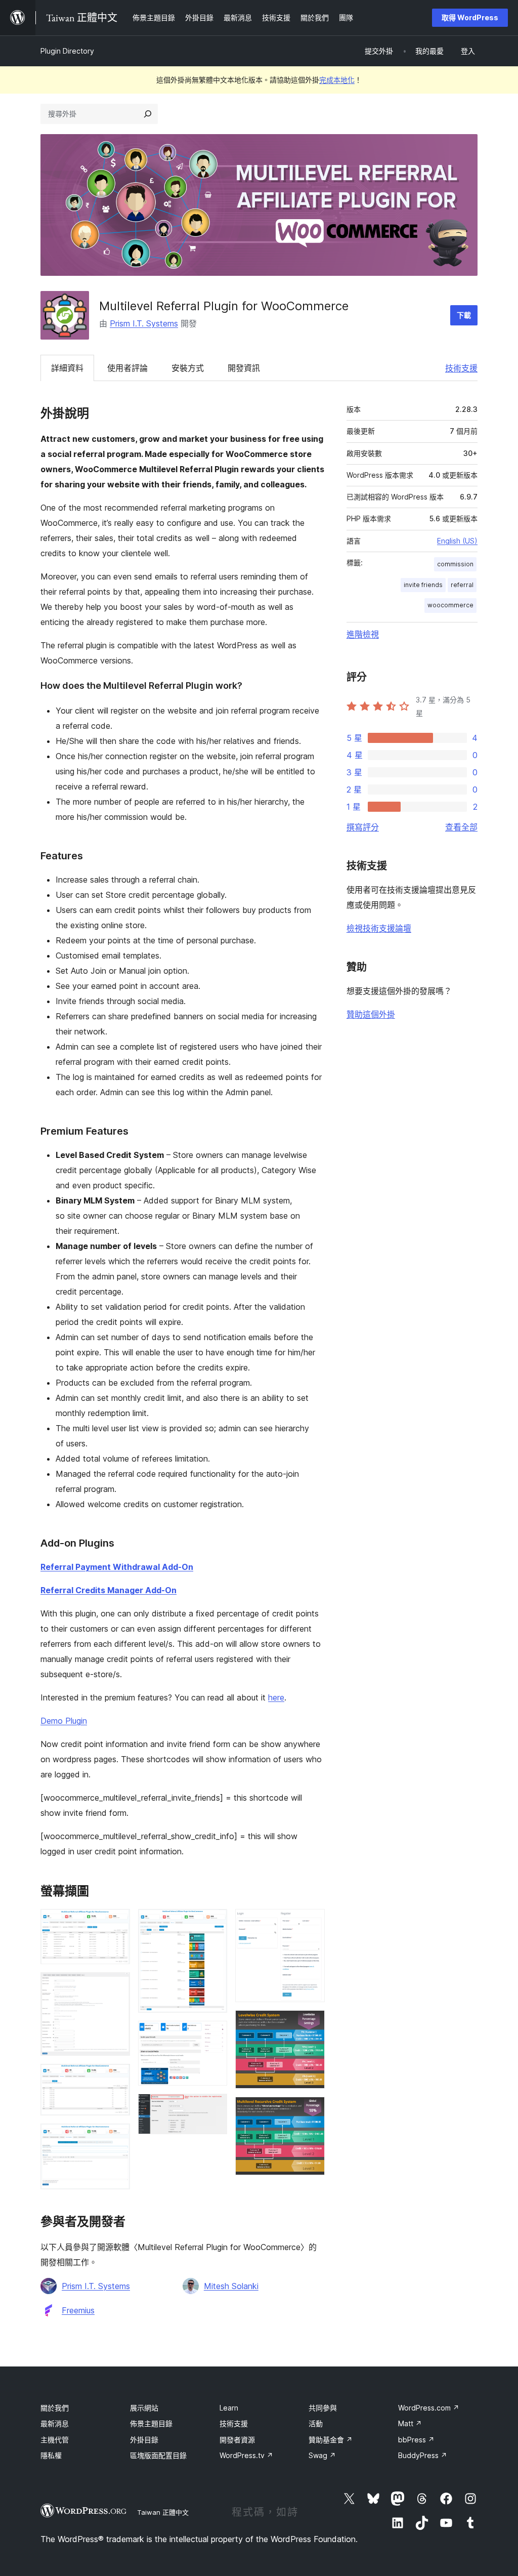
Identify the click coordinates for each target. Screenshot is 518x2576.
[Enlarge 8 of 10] (311, 1923)
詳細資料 (67, 368)
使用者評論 (127, 368)
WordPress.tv (246, 2455)
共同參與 (323, 2408)
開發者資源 (237, 2440)
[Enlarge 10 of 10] (311, 2110)
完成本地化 (337, 80)
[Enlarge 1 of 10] (116, 1923)
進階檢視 (363, 634)
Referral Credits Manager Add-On (109, 1590)
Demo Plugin (64, 1721)
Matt (410, 2423)
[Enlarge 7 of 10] (213, 2107)
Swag (322, 2455)
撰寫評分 (363, 827)
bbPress (416, 2440)
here (276, 1697)
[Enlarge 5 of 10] (213, 1923)
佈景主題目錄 (151, 2423)
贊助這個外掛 (371, 1014)
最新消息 (55, 2423)
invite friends (423, 585)
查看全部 (461, 827)
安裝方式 (188, 368)
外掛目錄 (144, 2440)
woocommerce (450, 605)
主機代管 (55, 2440)
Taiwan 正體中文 (163, 2512)
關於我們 (55, 2408)
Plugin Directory (67, 51)
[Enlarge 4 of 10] (116, 2137)
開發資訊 (244, 368)
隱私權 (51, 2455)
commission (455, 564)
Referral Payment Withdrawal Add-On (117, 1567)
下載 (464, 315)
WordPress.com (429, 2408)
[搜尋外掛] (148, 114)
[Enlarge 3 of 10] (116, 2078)
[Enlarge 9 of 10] (311, 2024)
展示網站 (144, 2408)
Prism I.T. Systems (144, 323)
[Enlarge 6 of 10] (213, 2034)
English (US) (457, 541)
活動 (316, 2423)
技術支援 (461, 368)
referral (462, 585)
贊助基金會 (331, 2440)
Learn (229, 2408)
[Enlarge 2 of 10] (116, 1986)
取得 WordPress (470, 17)
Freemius (78, 2310)
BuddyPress (423, 2455)
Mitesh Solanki (231, 2286)
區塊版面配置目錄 (158, 2455)
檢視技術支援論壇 (379, 928)
